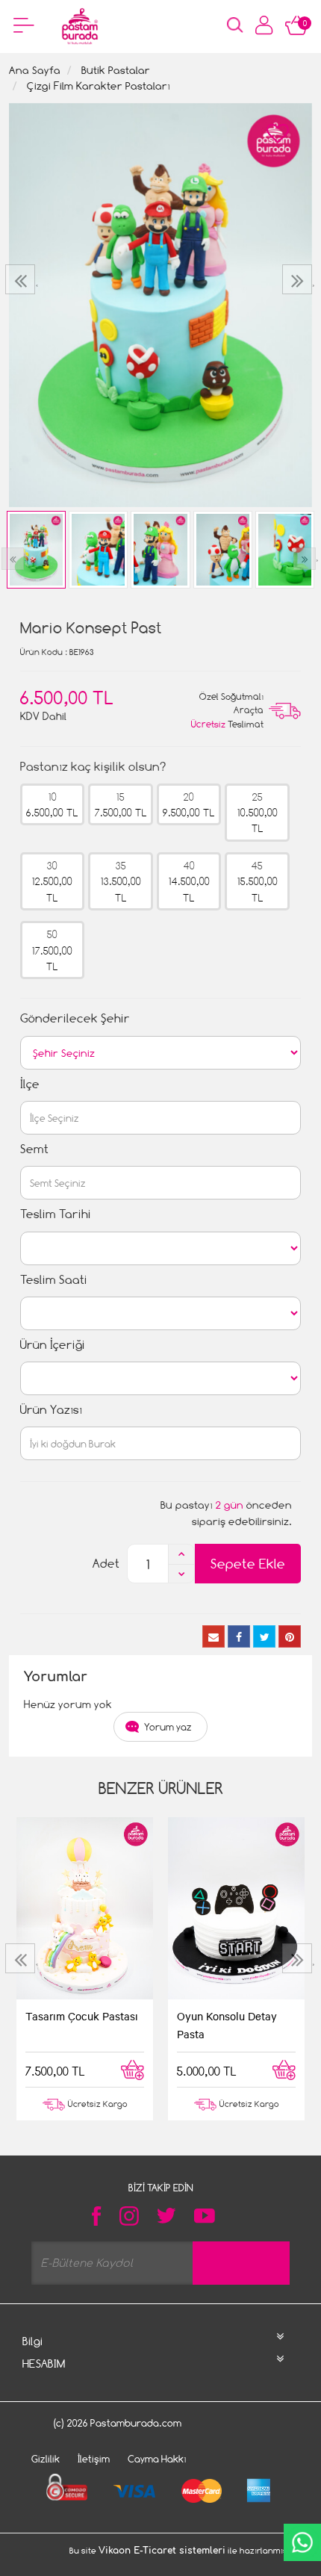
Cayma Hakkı (157, 2459)
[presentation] (22, 279)
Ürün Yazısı (51, 1410)
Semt (34, 1149)
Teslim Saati (54, 1280)
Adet (106, 1564)
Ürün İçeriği (53, 1345)
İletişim (94, 2459)
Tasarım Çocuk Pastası (82, 2016)
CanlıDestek (302, 2542)
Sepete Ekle (248, 1564)
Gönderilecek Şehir (75, 1018)
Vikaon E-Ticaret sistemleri (162, 2551)
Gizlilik (46, 2459)
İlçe (30, 1084)
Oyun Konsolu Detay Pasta (227, 2025)
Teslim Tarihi (56, 1214)
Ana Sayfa (35, 70)
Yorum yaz (168, 1727)
